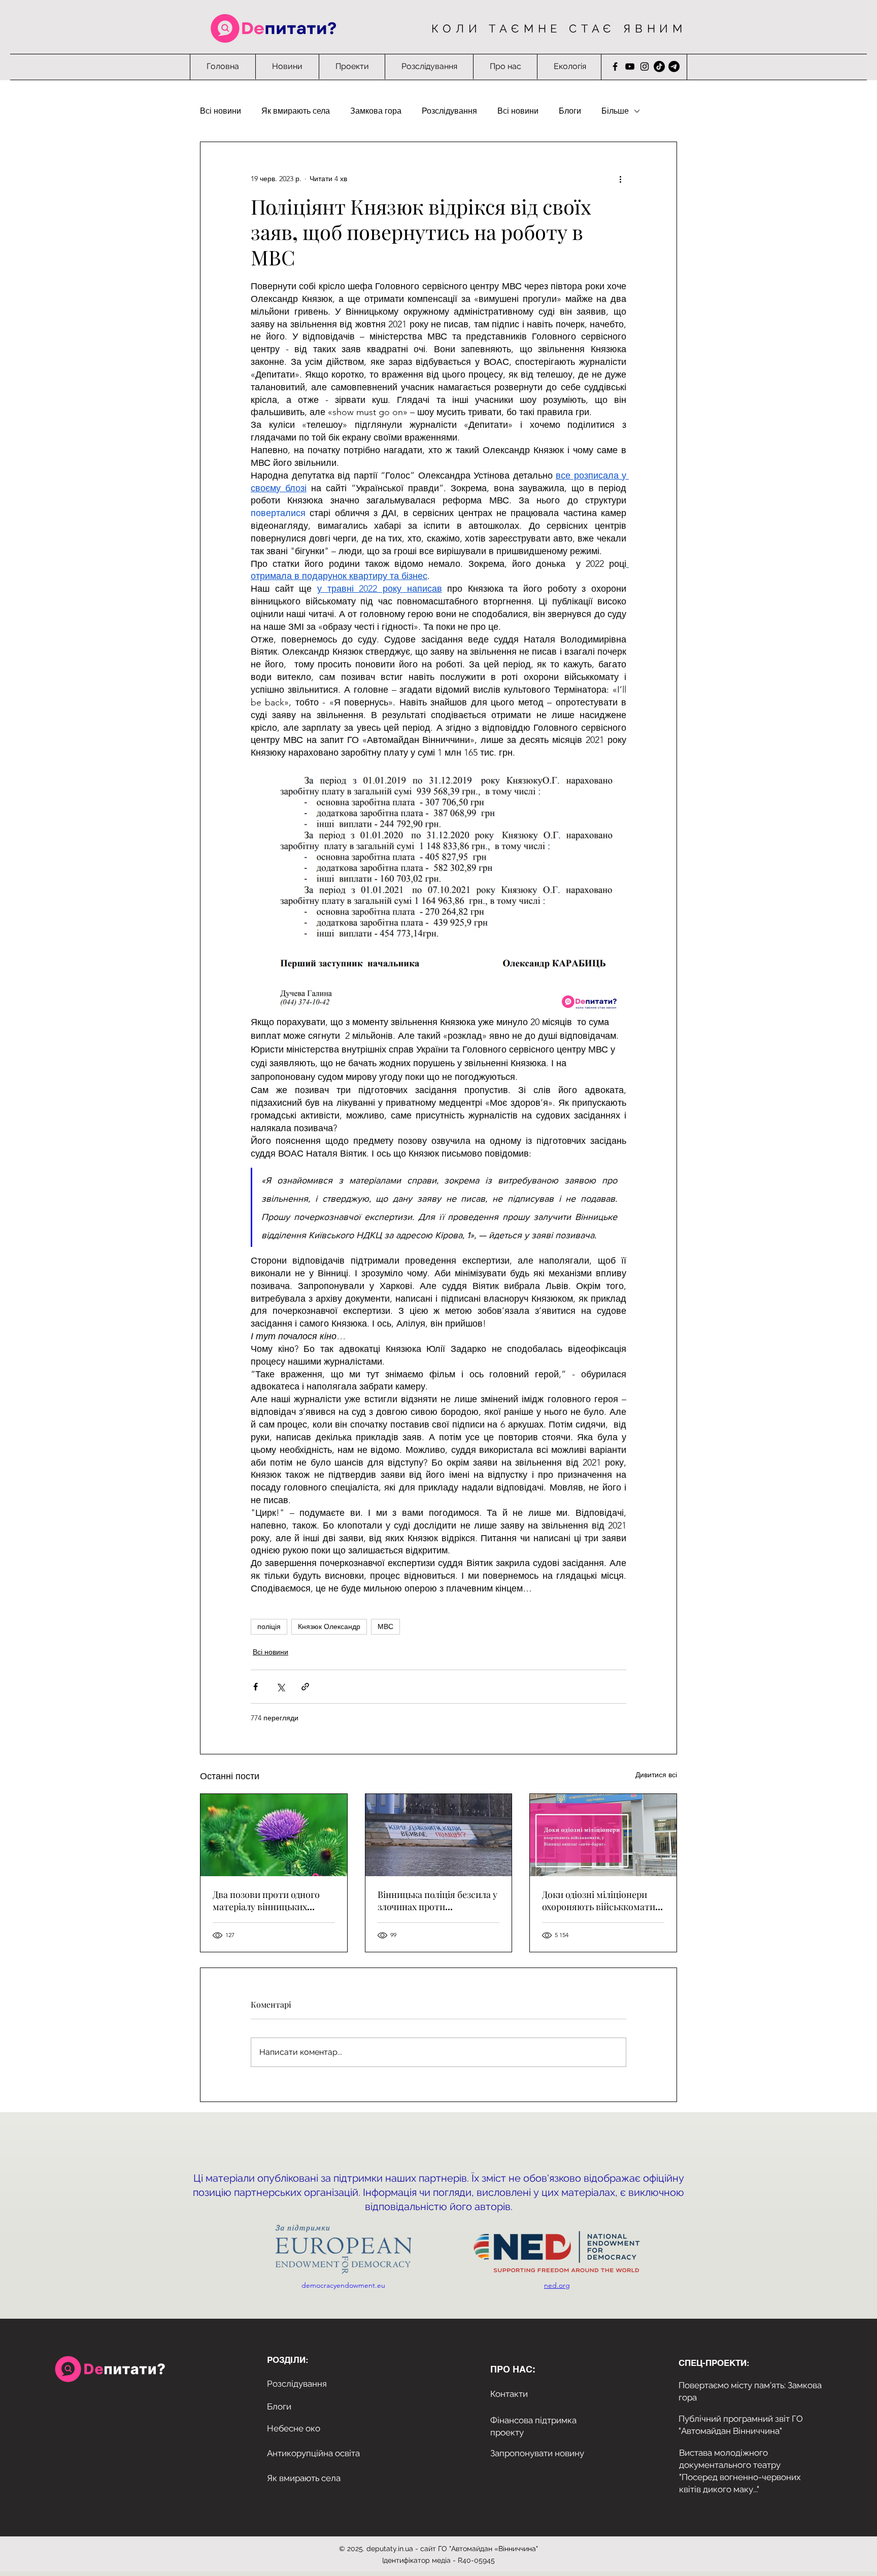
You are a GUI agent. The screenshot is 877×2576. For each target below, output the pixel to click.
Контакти (509, 2394)
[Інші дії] (620, 179)
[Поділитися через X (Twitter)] (280, 1687)
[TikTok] (659, 66)
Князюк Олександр (329, 1626)
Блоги (570, 111)
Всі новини (221, 111)
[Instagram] (645, 66)
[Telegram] (674, 66)
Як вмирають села (296, 111)
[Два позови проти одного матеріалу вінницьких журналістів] (274, 1835)
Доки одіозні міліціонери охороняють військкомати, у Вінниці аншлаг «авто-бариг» (600, 1901)
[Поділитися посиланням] (305, 1687)
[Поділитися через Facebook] (256, 1687)
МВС (385, 1626)
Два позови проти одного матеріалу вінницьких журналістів (266, 1901)
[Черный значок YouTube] (630, 66)
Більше (615, 111)
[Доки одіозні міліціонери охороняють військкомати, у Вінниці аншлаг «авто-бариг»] (603, 1835)
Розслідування (449, 111)
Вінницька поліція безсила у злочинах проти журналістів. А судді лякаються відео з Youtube (437, 1901)
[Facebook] (615, 66)
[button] (352, 66)
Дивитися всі (656, 1775)
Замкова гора (376, 111)
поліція (269, 1626)
